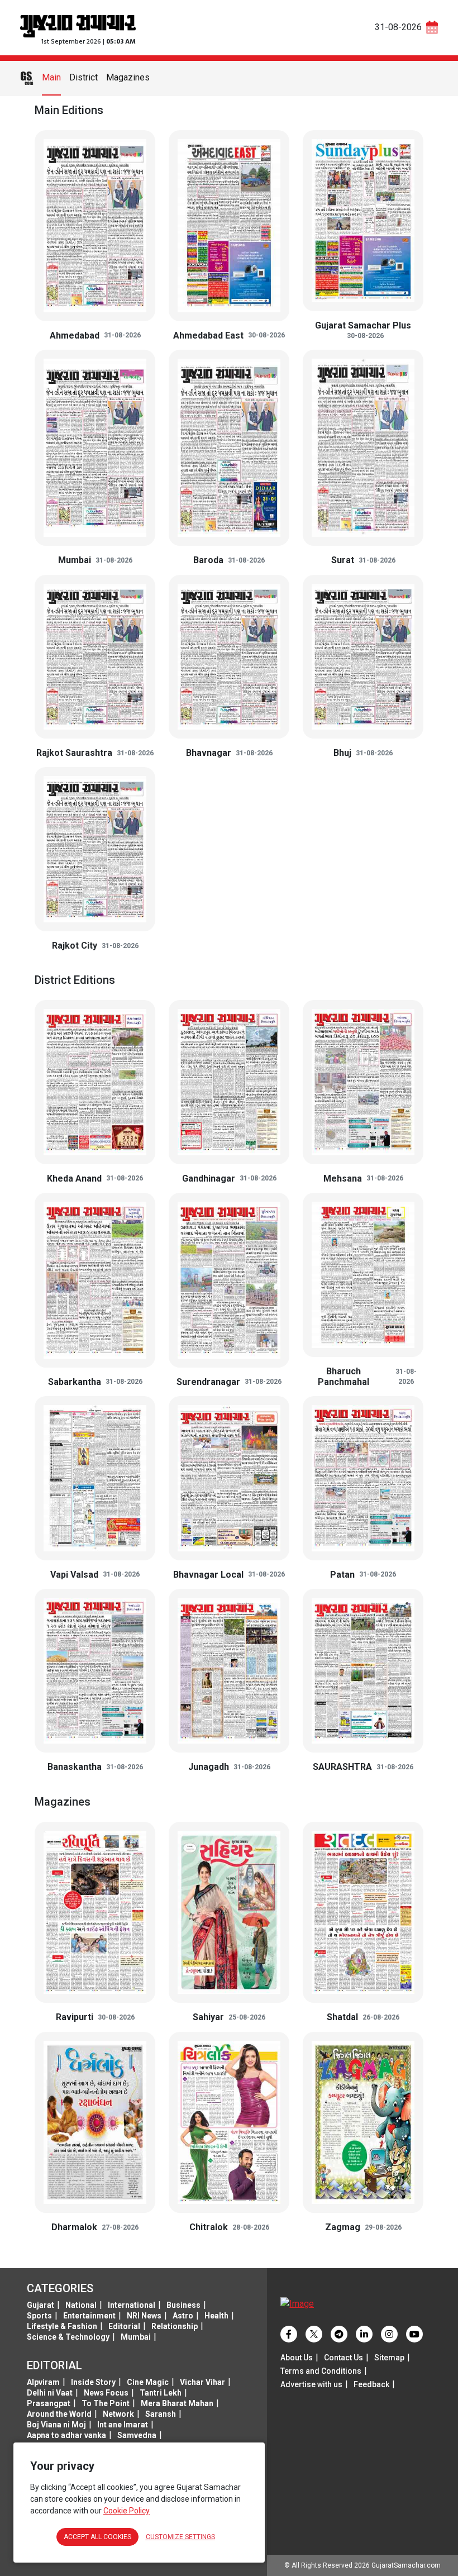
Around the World (59, 2414)
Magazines (128, 77)
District (84, 77)
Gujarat (40, 2305)
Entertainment (89, 2316)
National (81, 2305)
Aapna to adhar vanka (66, 2435)
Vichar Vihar (202, 2382)
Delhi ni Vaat (50, 2393)
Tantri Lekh (161, 2393)
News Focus (106, 2393)
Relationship (175, 2326)
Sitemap (389, 2358)
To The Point (106, 2403)
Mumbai (136, 2337)
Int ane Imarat (123, 2425)
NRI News (144, 2316)
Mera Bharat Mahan (177, 2403)
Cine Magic (148, 2382)
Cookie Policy (127, 2511)
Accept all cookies (97, 2537)
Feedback (371, 2384)
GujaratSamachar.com (406, 2565)
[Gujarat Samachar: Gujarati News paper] (78, 25)
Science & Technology (68, 2337)
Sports (39, 2316)
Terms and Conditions (321, 2371)
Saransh (161, 2414)
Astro (183, 2316)
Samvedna (137, 2435)
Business (183, 2305)
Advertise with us (311, 2384)
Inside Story (93, 2382)
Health (216, 2316)
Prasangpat (49, 2403)
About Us (297, 2358)
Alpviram (43, 2382)
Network (118, 2414)
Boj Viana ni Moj (56, 2425)
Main (51, 77)
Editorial (124, 2326)
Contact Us (344, 2358)
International (132, 2305)
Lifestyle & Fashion (62, 2326)
